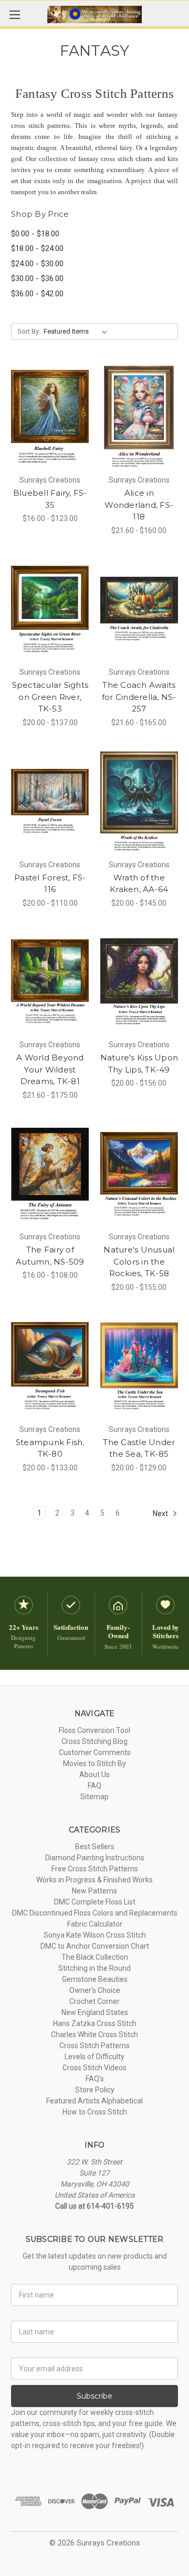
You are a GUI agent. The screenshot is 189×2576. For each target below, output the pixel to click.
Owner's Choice (95, 1990)
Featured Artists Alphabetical (94, 2101)
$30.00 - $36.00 (37, 278)
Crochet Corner (94, 2001)
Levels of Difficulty (94, 2057)
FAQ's (95, 2079)
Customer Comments (95, 1752)
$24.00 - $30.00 (37, 264)
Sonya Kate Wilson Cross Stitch (95, 1935)
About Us (94, 1775)
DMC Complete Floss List (95, 1902)
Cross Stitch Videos (94, 2068)
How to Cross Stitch (95, 2112)
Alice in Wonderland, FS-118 (139, 505)
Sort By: (29, 331)
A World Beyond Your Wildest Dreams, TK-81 (50, 1069)
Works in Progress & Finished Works (94, 1880)
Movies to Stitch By (94, 1763)
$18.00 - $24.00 (37, 248)
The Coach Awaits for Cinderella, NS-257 (139, 697)
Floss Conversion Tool (94, 1730)
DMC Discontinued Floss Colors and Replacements (95, 1913)
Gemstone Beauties (95, 1979)
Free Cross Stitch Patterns (95, 1869)
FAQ (94, 1786)
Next (161, 1513)
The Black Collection (95, 1957)
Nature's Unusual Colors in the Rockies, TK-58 (139, 1261)
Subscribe (94, 2396)
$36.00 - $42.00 (37, 294)
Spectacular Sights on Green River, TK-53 (50, 697)
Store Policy (95, 2090)
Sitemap (94, 1797)
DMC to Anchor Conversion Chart (95, 1946)
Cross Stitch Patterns (94, 2046)
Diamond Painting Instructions (95, 1858)
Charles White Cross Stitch (94, 2034)
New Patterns (94, 1891)
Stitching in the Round (94, 1968)
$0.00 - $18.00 (35, 234)
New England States (95, 2012)
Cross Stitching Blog (94, 1741)
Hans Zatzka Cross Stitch (95, 2023)
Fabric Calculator (95, 1924)
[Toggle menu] (14, 14)
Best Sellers (95, 1847)
